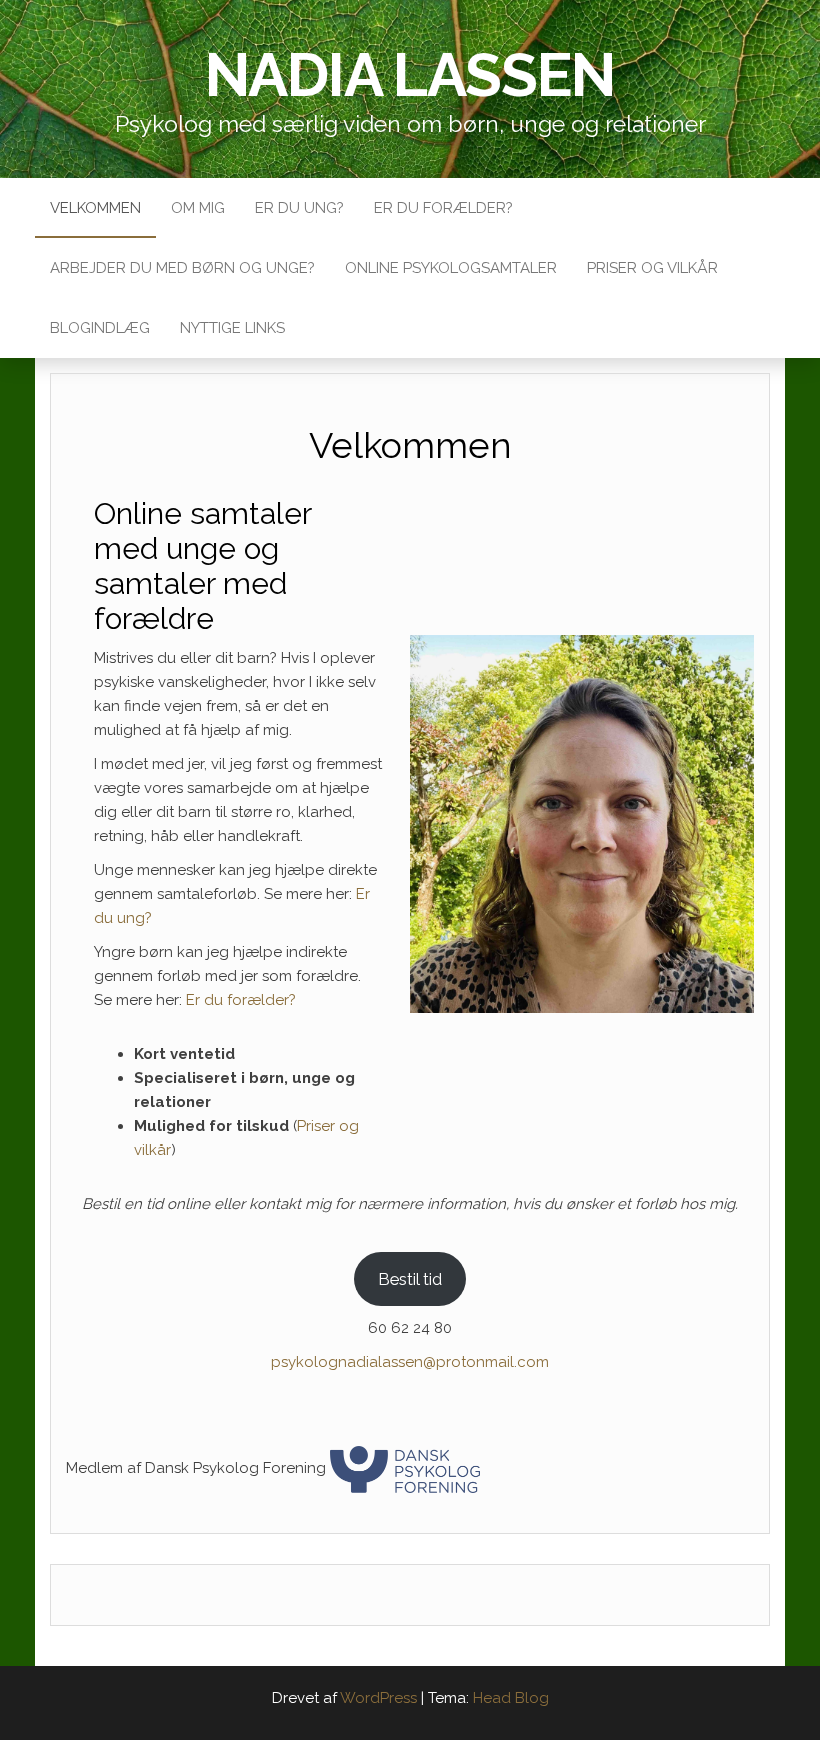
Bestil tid (410, 1279)
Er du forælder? (443, 208)
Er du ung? (299, 208)
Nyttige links (232, 328)
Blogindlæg (100, 328)
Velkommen (95, 208)
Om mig (198, 208)
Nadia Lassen (410, 75)
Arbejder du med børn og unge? (182, 268)
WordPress (378, 1698)
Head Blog (511, 1698)
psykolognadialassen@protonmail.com (410, 1362)
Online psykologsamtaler (451, 268)
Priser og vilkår (652, 268)
